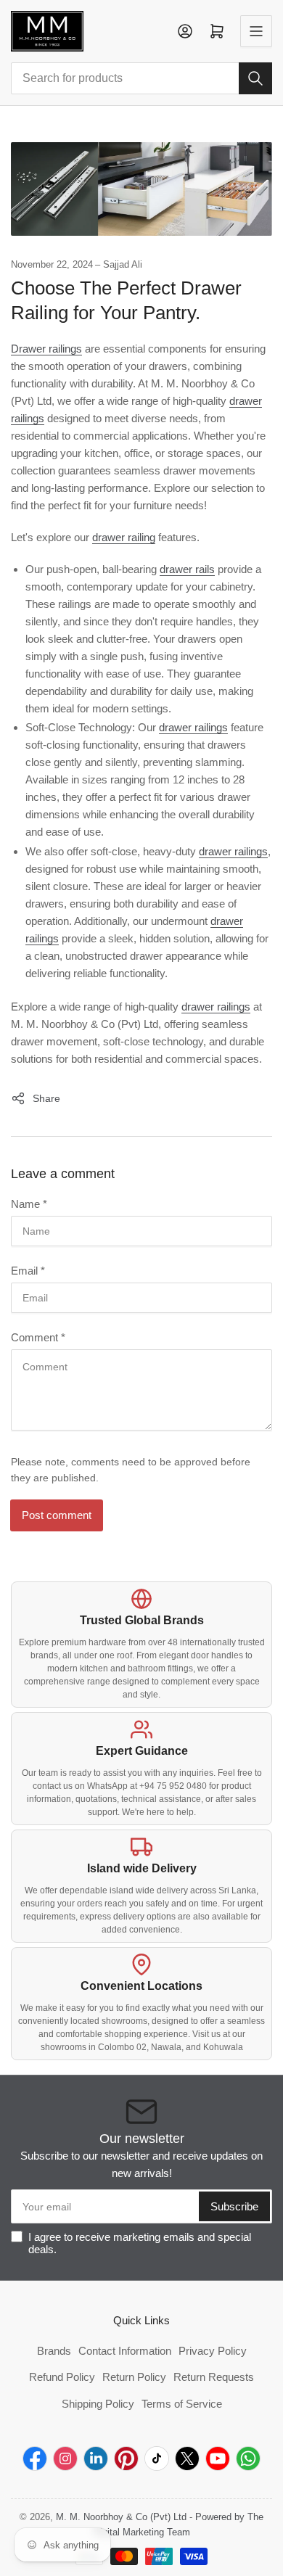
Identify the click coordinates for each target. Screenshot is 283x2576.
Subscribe (234, 2206)
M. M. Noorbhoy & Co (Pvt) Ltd (121, 2517)
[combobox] (141, 78)
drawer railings (193, 727)
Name (29, 1204)
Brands (54, 2351)
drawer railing (124, 537)
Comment (38, 1337)
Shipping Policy (98, 2404)
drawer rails (187, 569)
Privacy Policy (213, 2351)
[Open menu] (256, 31)
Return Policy (134, 2377)
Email (28, 1271)
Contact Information (125, 2351)
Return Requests (214, 2377)
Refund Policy (62, 2377)
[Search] (255, 78)
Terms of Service (182, 2404)
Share (46, 1098)
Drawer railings (46, 349)
